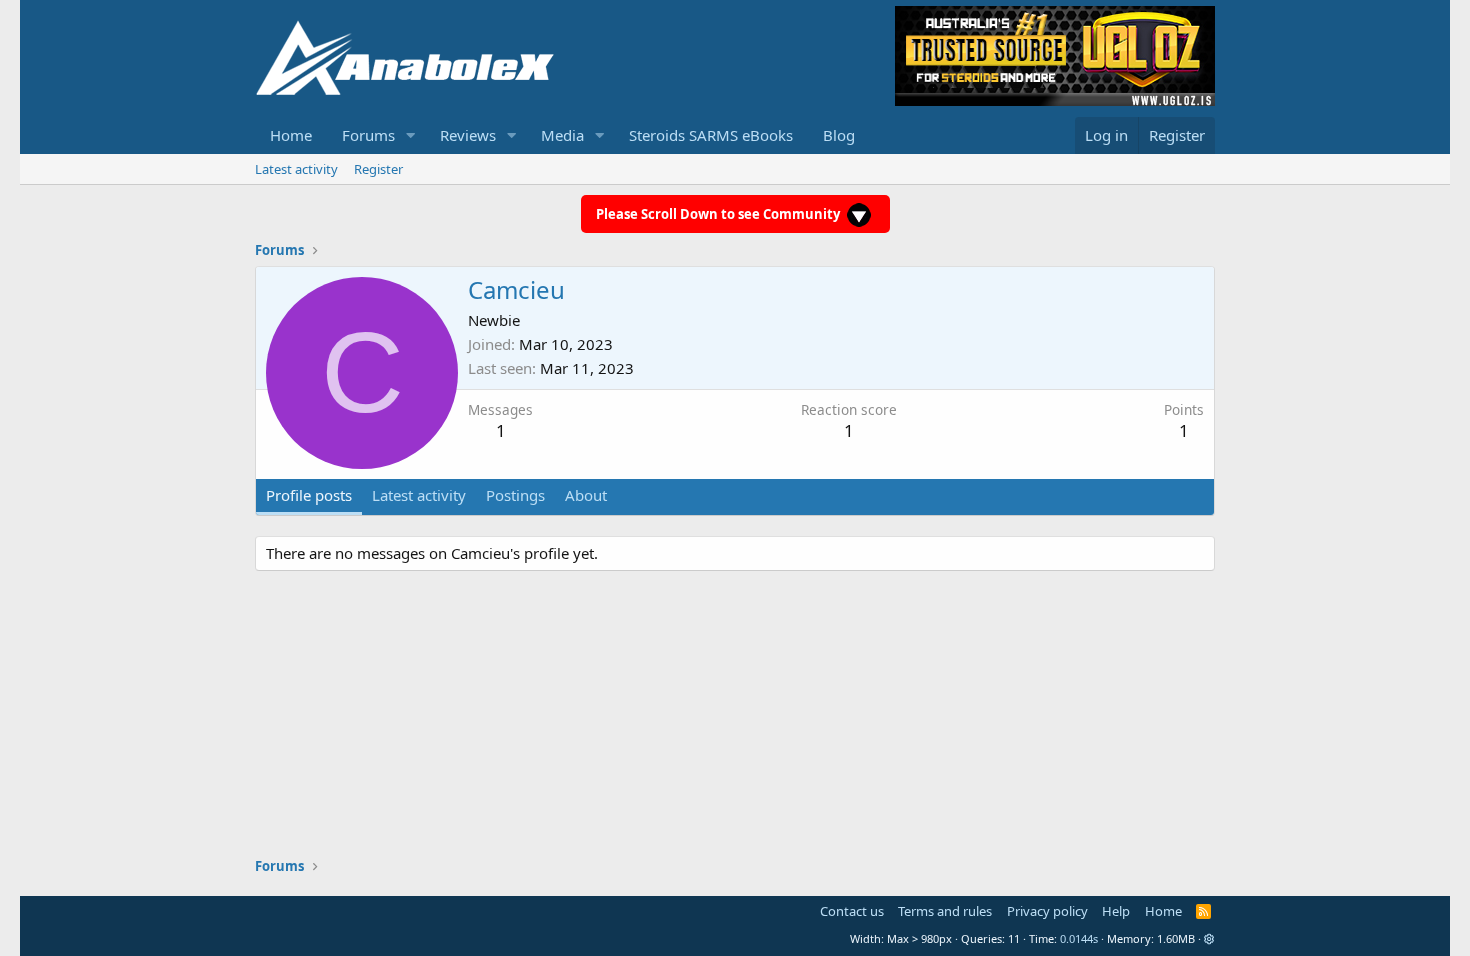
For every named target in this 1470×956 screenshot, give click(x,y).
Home (291, 135)
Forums (368, 135)
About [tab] (586, 495)
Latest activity (296, 169)
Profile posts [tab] (309, 495)
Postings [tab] (515, 495)
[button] (411, 135)
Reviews (468, 135)
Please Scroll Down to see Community (719, 214)
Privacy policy (1047, 911)
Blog (839, 135)
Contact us (852, 911)
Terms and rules (945, 911)
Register (378, 169)
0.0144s (1079, 938)
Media (562, 135)
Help (1116, 911)
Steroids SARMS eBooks (711, 135)
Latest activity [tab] (419, 495)
